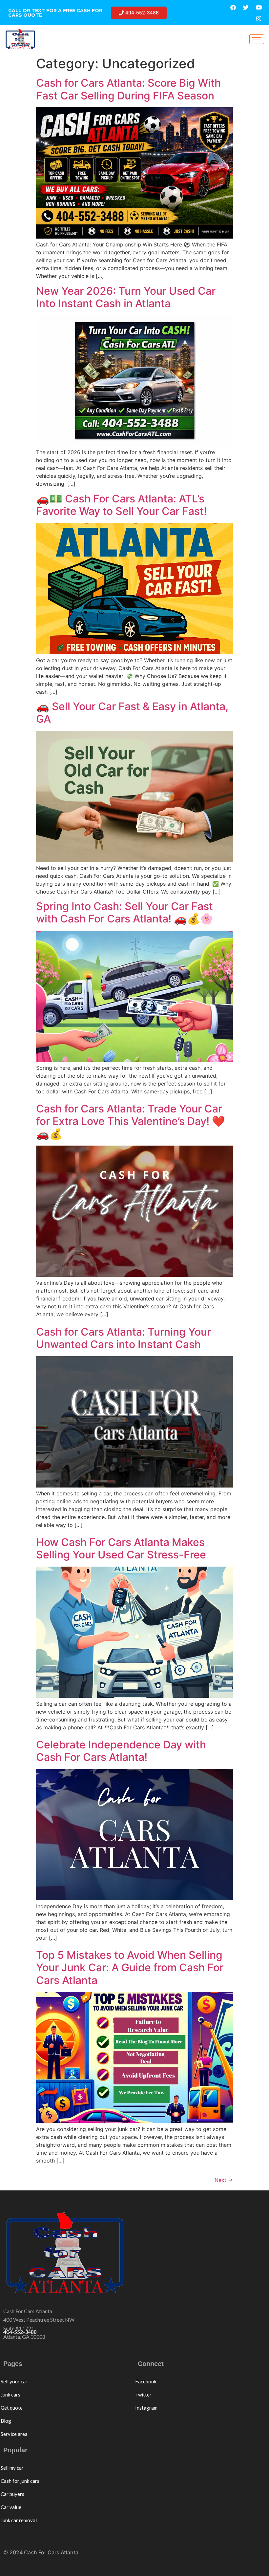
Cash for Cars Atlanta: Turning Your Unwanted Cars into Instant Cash (124, 1338)
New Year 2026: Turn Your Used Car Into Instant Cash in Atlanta (126, 297)
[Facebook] (233, 7)
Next (224, 2180)
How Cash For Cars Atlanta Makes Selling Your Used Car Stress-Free (121, 1548)
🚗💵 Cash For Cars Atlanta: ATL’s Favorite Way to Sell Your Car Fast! (121, 505)
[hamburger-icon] (257, 39)
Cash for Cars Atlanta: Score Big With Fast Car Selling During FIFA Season (128, 89)
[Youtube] (259, 7)
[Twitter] (246, 7)
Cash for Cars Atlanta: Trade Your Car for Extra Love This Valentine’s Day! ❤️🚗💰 (131, 1121)
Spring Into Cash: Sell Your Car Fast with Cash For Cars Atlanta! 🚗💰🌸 (125, 912)
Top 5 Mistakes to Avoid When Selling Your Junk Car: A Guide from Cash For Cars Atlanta (130, 1968)
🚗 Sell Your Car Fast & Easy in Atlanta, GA (132, 713)
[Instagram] (259, 18)
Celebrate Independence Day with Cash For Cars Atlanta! (121, 1751)
